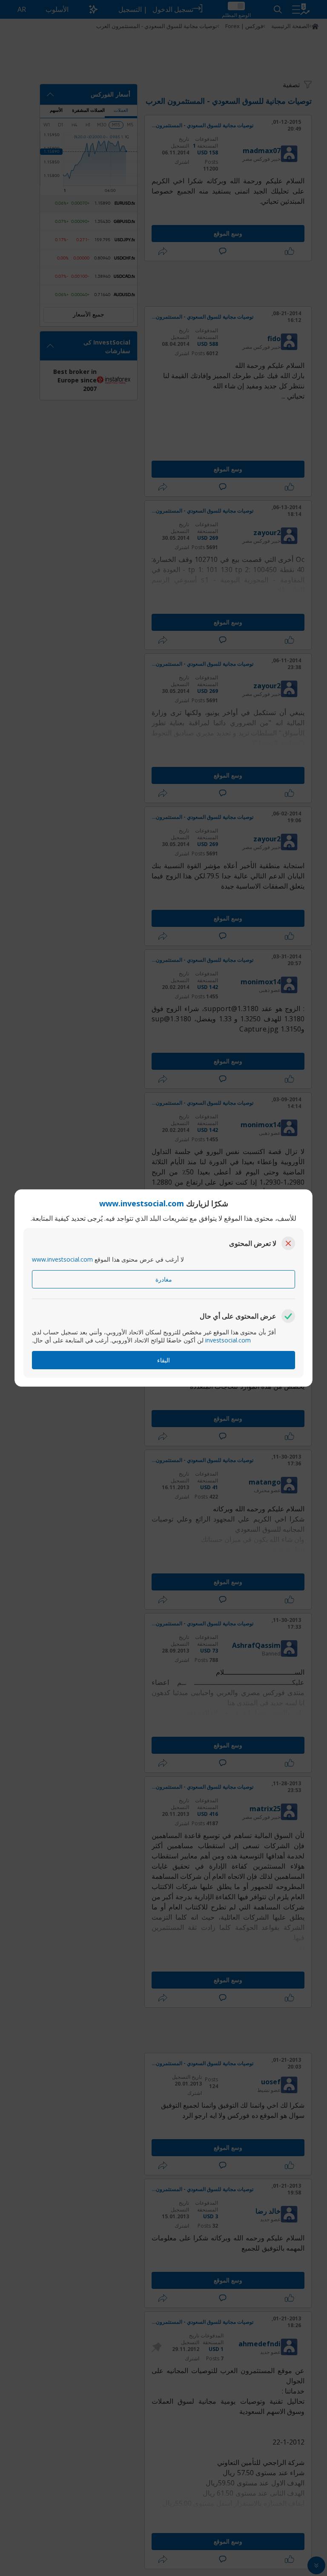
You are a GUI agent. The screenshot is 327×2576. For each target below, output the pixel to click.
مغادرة (164, 1279)
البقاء (163, 1360)
